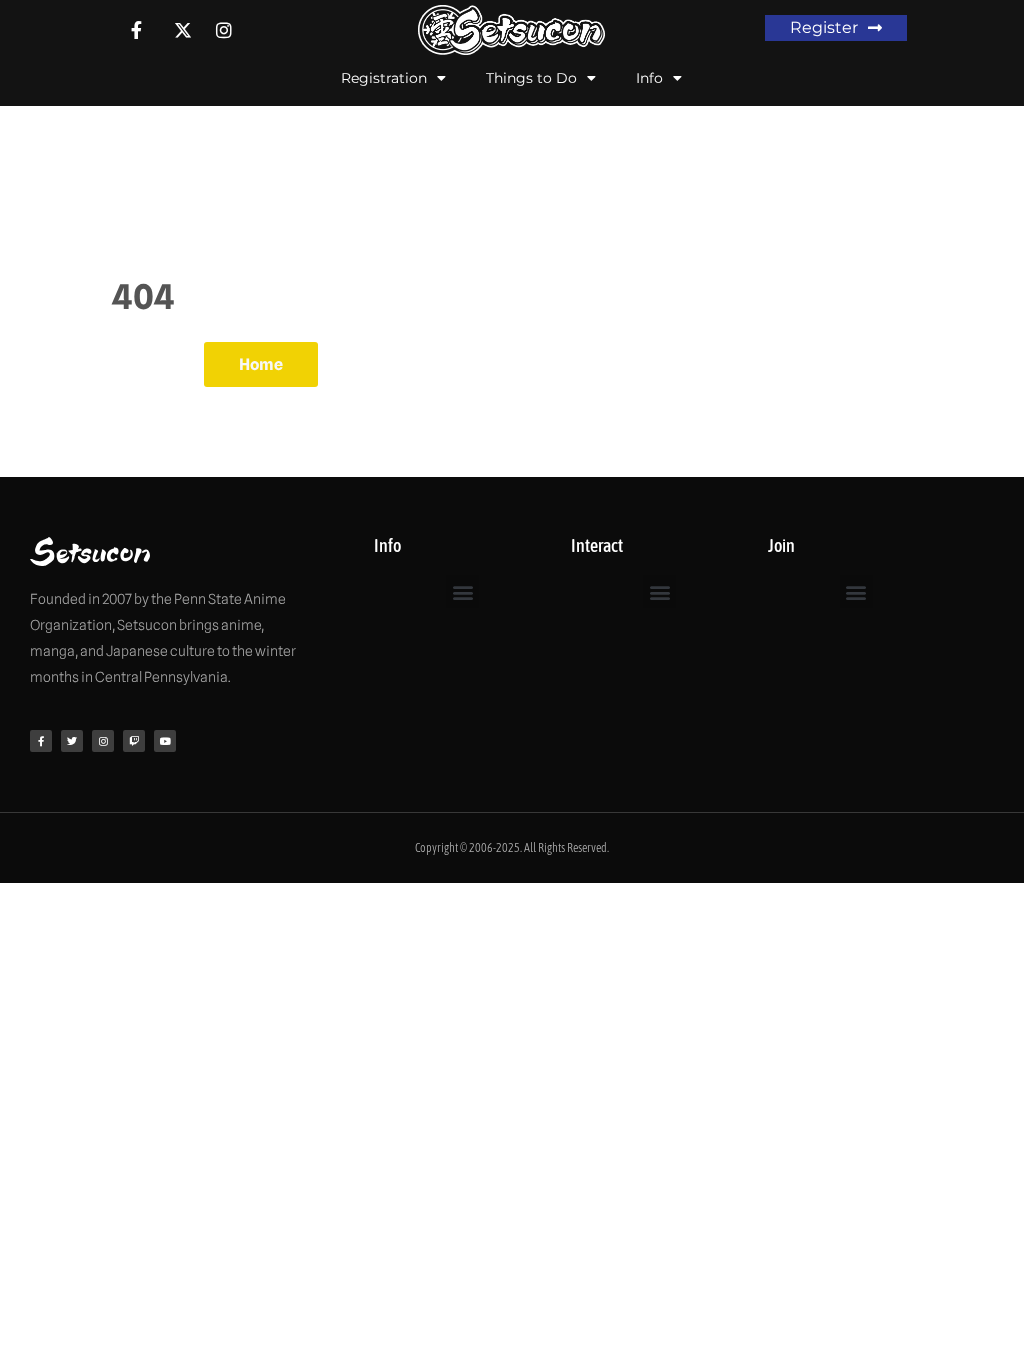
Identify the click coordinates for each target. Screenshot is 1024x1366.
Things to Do (531, 78)
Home (261, 364)
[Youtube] (165, 741)
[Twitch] (134, 741)
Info (649, 78)
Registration (384, 78)
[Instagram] (103, 741)
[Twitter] (72, 741)
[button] (462, 591)
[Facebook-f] (41, 741)
